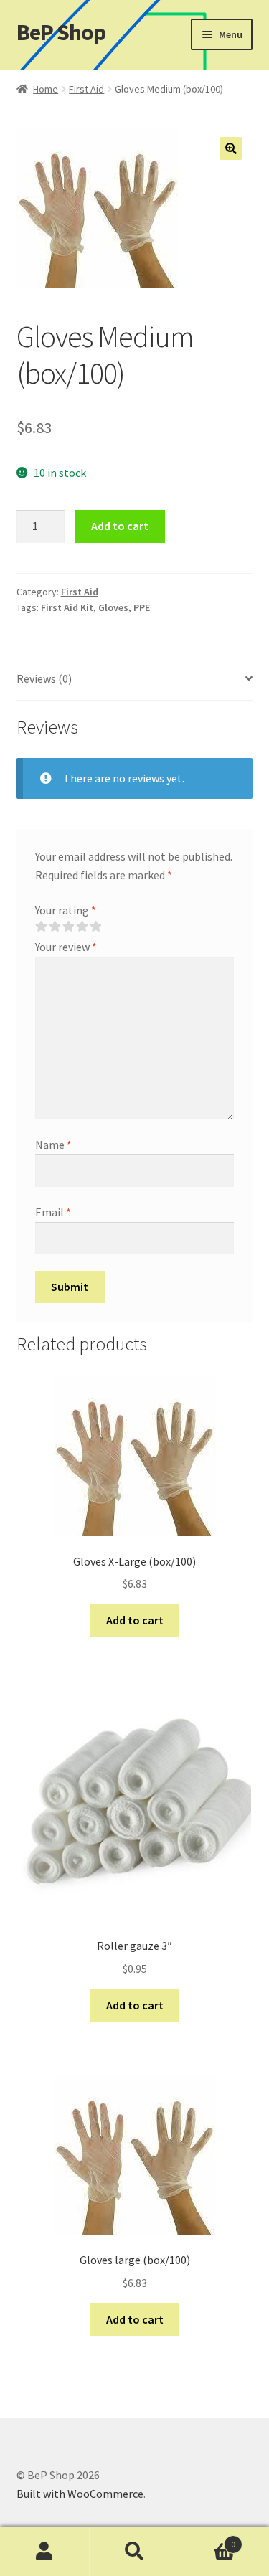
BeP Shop (61, 32)
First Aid (86, 89)
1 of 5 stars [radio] (41, 927)
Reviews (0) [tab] (44, 678)
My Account (45, 2552)
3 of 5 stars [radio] (68, 927)
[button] (231, 148)
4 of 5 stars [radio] (82, 927)
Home (46, 89)
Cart (207, 2539)
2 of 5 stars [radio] (55, 927)
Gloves (113, 607)
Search (134, 2552)
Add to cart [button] (135, 1620)
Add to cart (120, 526)
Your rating (66, 910)
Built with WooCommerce (80, 2494)
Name (53, 1145)
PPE (142, 607)
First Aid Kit (67, 607)
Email (53, 1212)
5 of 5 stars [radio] (95, 927)
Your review (66, 947)
